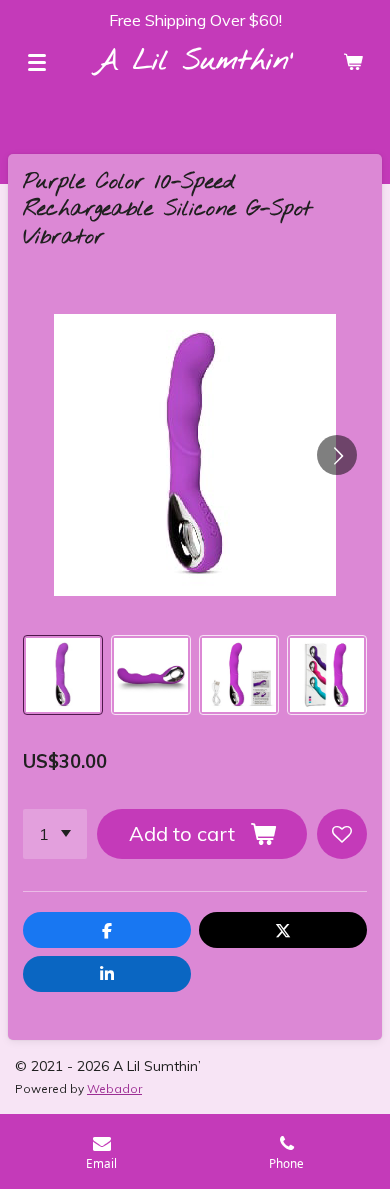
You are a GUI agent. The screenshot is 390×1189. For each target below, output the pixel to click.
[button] (63, 675)
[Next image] (337, 455)
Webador (114, 1088)
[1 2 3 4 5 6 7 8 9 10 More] (55, 834)
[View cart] (353, 62)
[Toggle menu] (37, 62)
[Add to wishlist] (342, 834)
